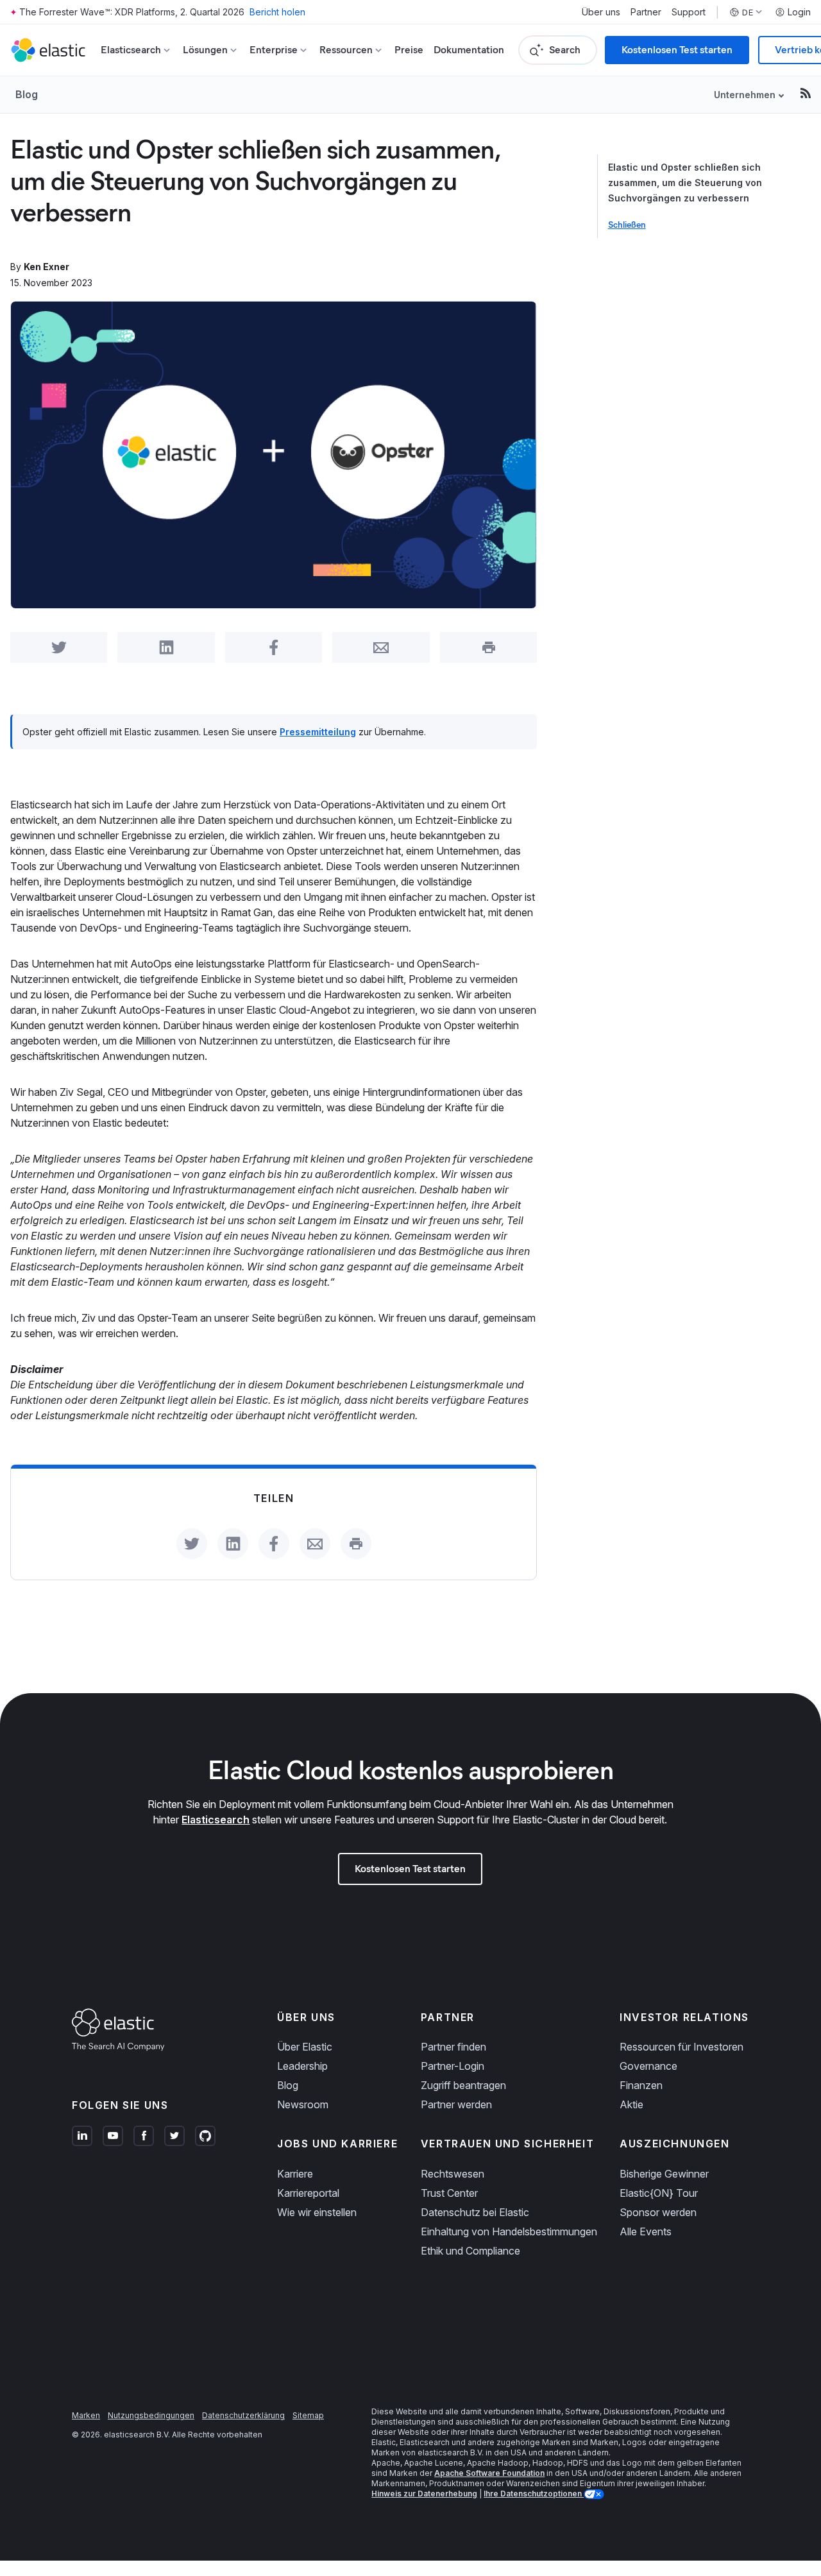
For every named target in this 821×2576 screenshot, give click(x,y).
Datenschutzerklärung (243, 2415)
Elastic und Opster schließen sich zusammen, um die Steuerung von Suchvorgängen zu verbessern (685, 183)
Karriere (295, 2174)
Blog (27, 94)
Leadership (302, 2066)
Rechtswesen (453, 2174)
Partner (646, 12)
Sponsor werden (658, 2212)
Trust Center (449, 2193)
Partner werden (456, 2104)
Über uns (601, 12)
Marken (86, 2415)
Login (799, 12)
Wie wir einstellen (317, 2212)
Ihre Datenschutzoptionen (534, 2494)
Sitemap (308, 2415)
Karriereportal (308, 2193)
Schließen (627, 225)
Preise (409, 50)
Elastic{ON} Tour (659, 2193)
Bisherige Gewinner (664, 2174)
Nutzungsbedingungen (151, 2415)
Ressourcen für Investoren (681, 2047)
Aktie (631, 2104)
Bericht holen (277, 12)
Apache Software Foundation (489, 2473)
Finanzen (641, 2085)
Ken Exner (47, 267)
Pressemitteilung (318, 732)
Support (689, 12)
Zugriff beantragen (463, 2085)
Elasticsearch (216, 1820)
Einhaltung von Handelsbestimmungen (509, 2231)
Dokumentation (469, 50)
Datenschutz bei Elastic (475, 2212)
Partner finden (453, 2047)
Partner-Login (453, 2066)
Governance (648, 2066)
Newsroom (303, 2104)
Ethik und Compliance (470, 2251)
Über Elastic (305, 2047)
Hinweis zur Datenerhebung (424, 2494)
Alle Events (646, 2231)
